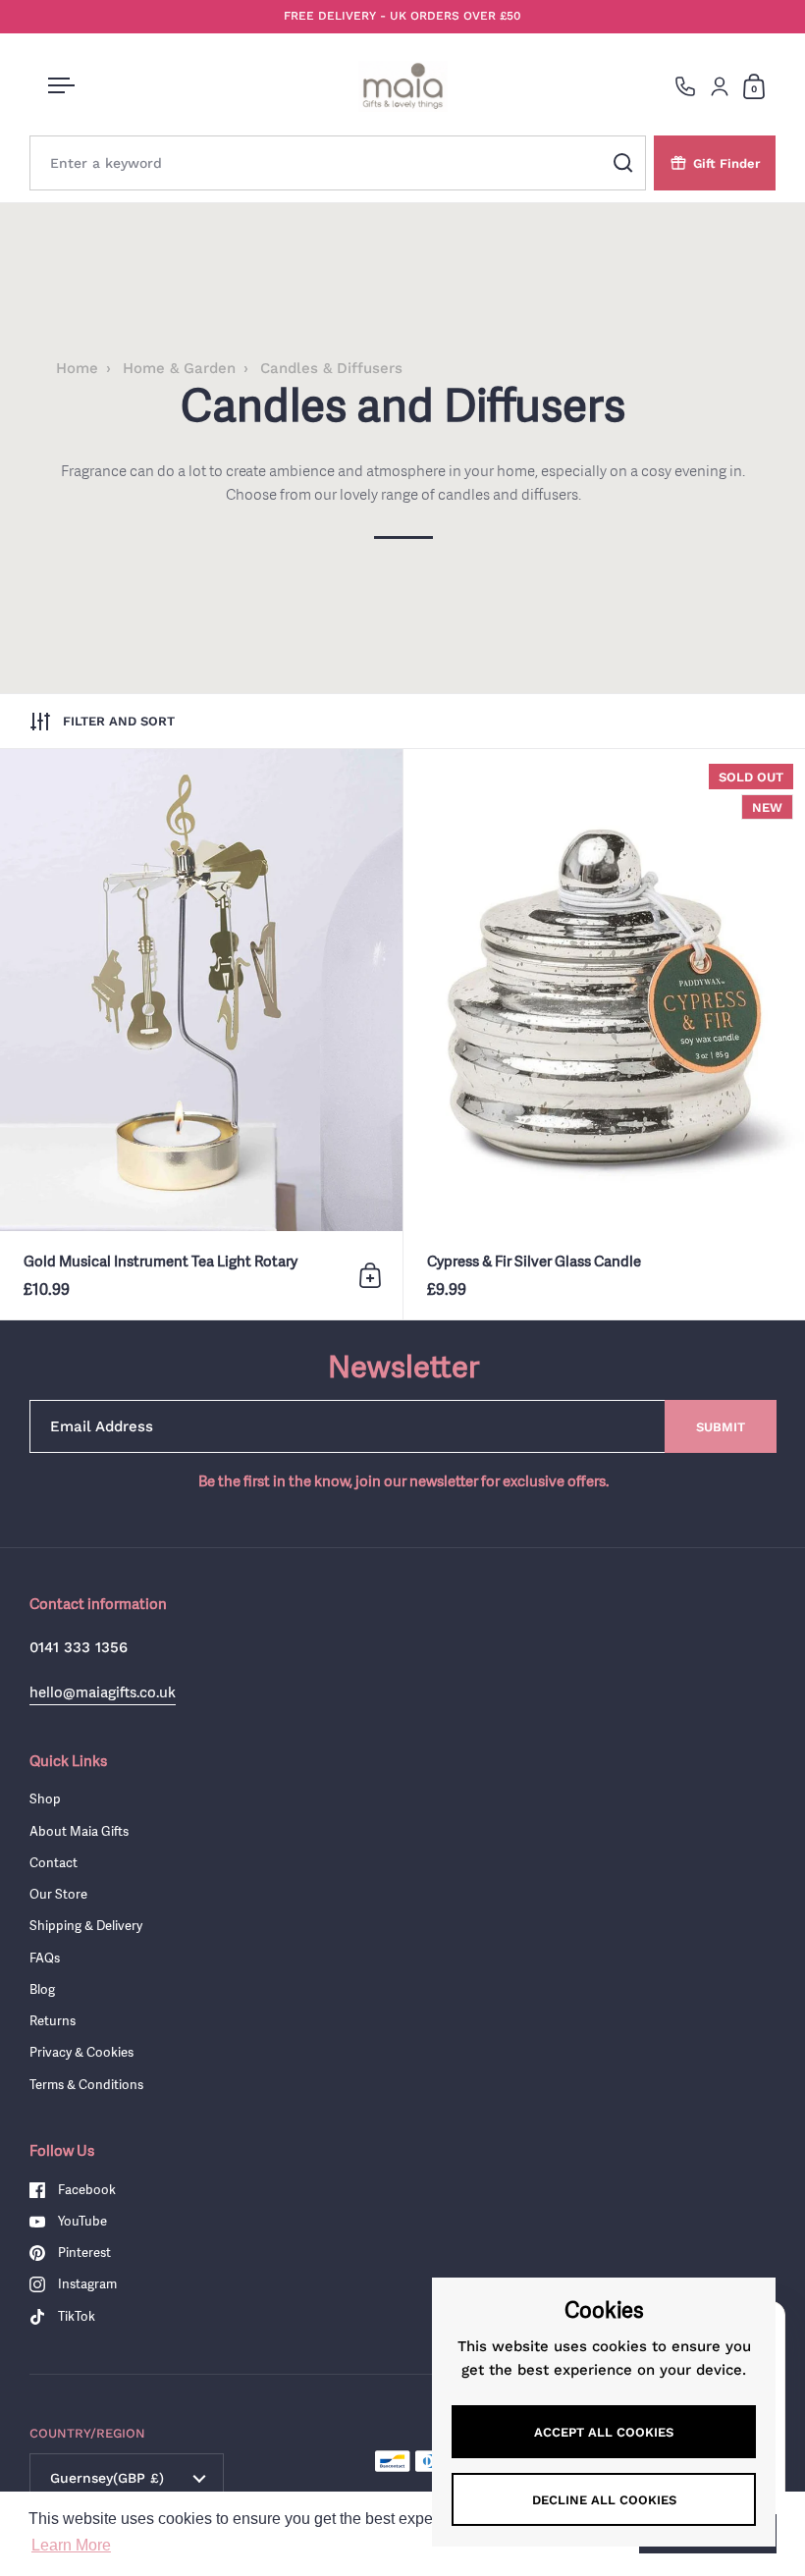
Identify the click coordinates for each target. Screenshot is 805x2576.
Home (77, 368)
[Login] (720, 86)
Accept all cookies (604, 2432)
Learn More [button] (71, 2545)
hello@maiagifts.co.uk (103, 1692)
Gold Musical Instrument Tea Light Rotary (201, 1034)
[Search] (623, 163)
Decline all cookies (604, 2500)
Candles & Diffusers (331, 368)
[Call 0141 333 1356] (685, 86)
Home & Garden (179, 368)
